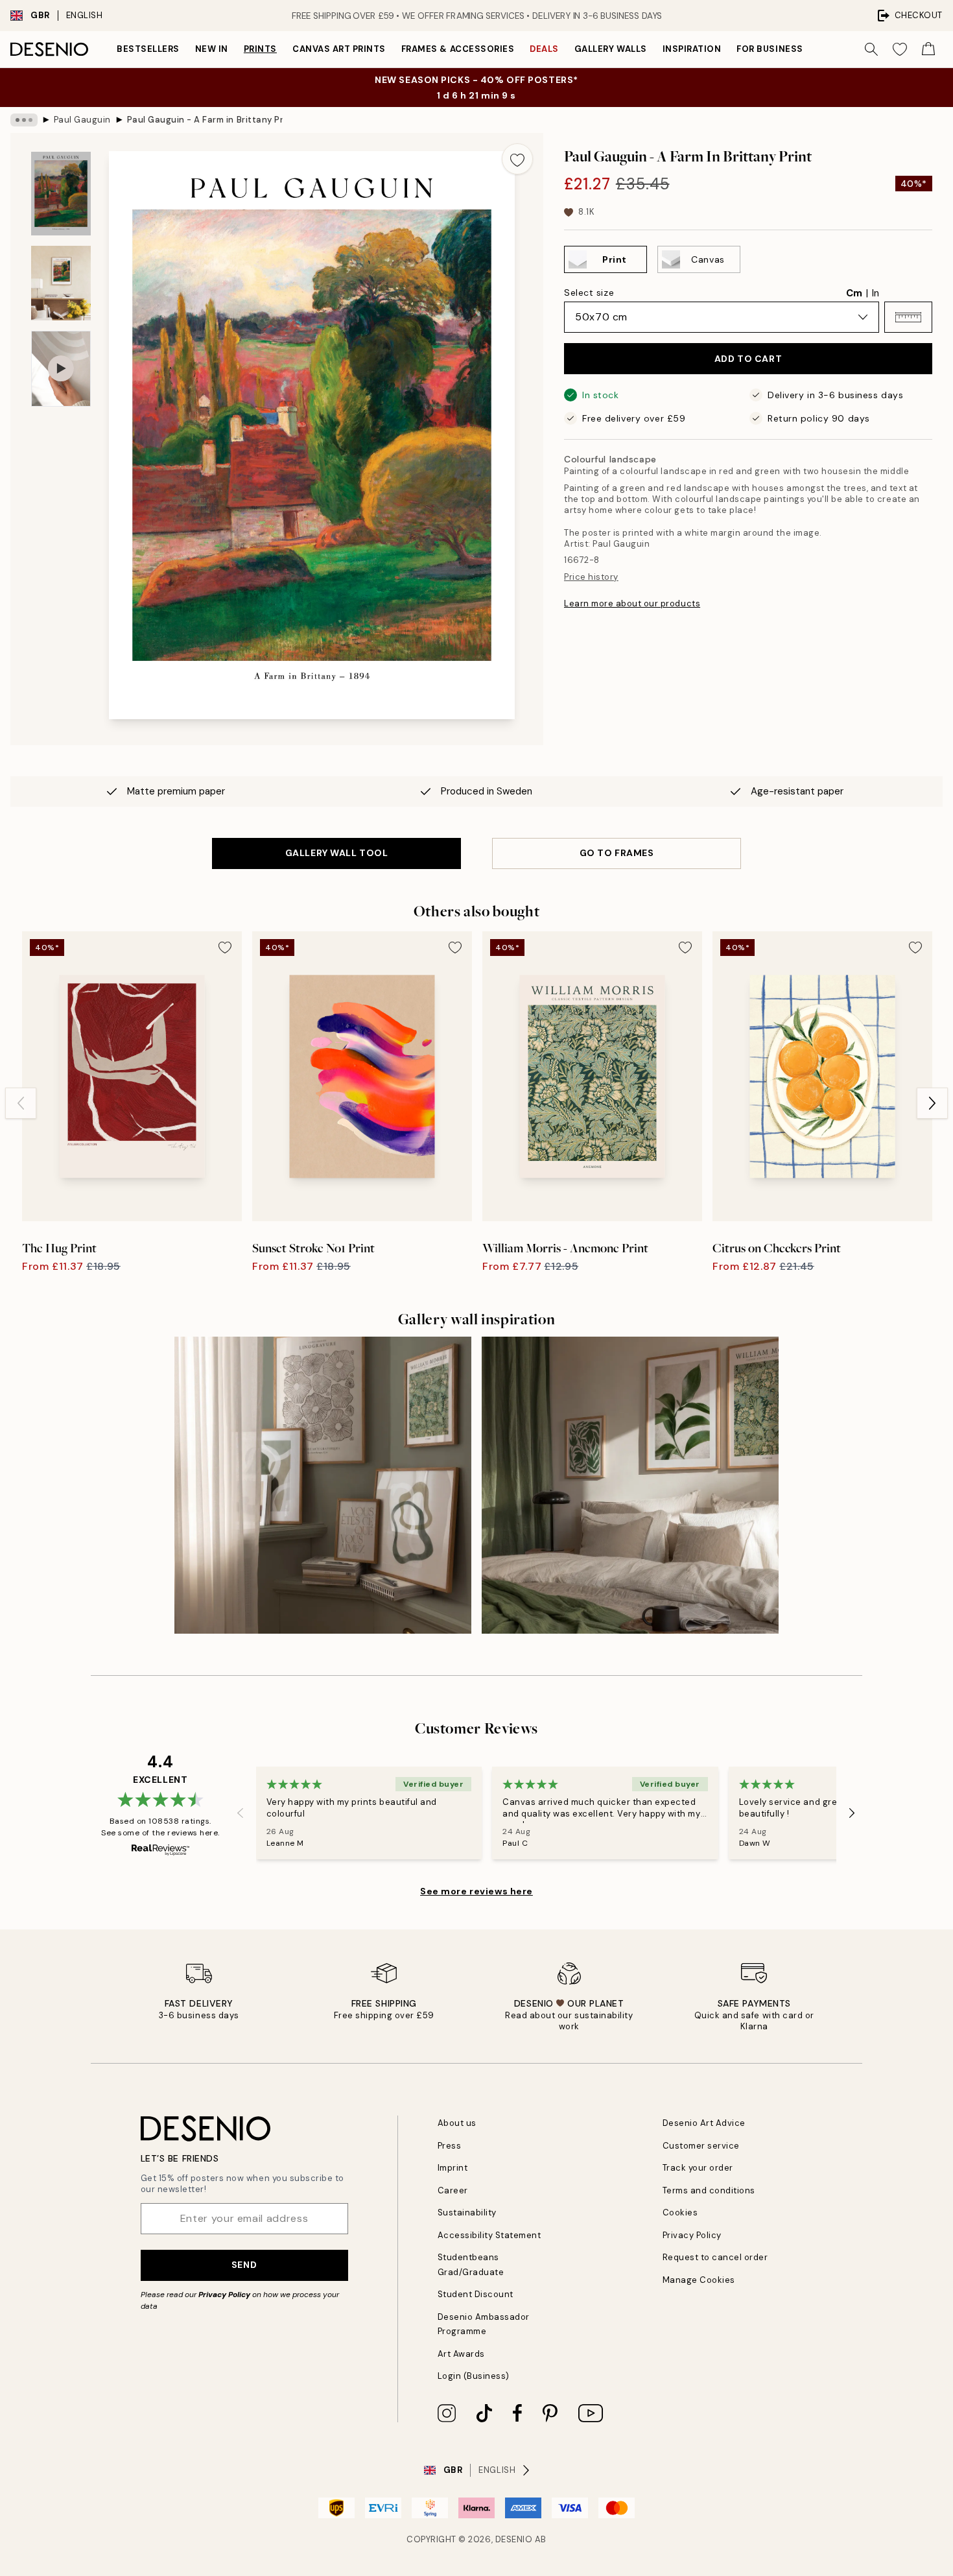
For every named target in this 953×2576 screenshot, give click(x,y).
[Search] (871, 49)
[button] (908, 317)
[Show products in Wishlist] (900, 49)
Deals (544, 49)
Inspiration (692, 49)
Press (450, 2146)
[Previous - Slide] (21, 1103)
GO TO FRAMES (617, 853)
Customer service (701, 2146)
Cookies (680, 2212)
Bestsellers (148, 49)
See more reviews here (476, 1891)
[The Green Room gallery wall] (323, 1485)
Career (453, 2190)
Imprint (453, 2168)
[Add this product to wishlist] (517, 159)
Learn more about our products (632, 603)
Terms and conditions (709, 2190)
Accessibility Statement (489, 2235)
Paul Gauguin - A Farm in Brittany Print (205, 120)
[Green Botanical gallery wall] (630, 1485)
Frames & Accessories (458, 49)
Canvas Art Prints (339, 49)
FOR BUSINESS (770, 49)
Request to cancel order (715, 2257)
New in (212, 49)
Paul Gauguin (82, 120)
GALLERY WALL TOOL (337, 853)
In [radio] (876, 293)
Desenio (514, 2539)
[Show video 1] (61, 369)
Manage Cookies (699, 2280)
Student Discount (476, 2294)
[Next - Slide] (932, 1103)
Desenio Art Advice (704, 2123)
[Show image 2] (61, 283)
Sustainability (467, 2212)
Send (244, 2265)
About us (457, 2123)
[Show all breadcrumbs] (24, 120)
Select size (589, 292)
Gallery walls (611, 49)
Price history (591, 577)
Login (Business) (474, 2376)
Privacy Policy (224, 2295)
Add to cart (748, 359)
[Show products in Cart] (928, 49)
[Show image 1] (61, 194)
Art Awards (461, 2354)
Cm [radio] (854, 293)
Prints (260, 49)
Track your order (698, 2168)
